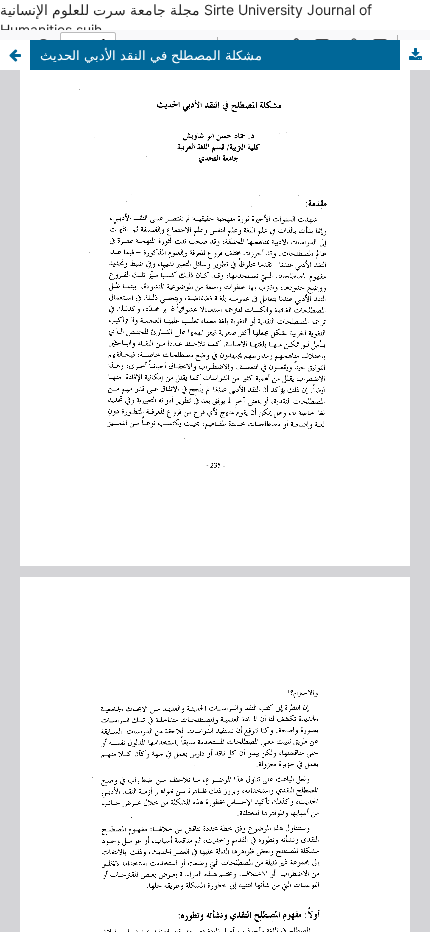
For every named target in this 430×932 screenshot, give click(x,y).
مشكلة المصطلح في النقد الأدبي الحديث (151, 55)
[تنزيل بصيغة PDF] (415, 55)
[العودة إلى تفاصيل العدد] (15, 55)
